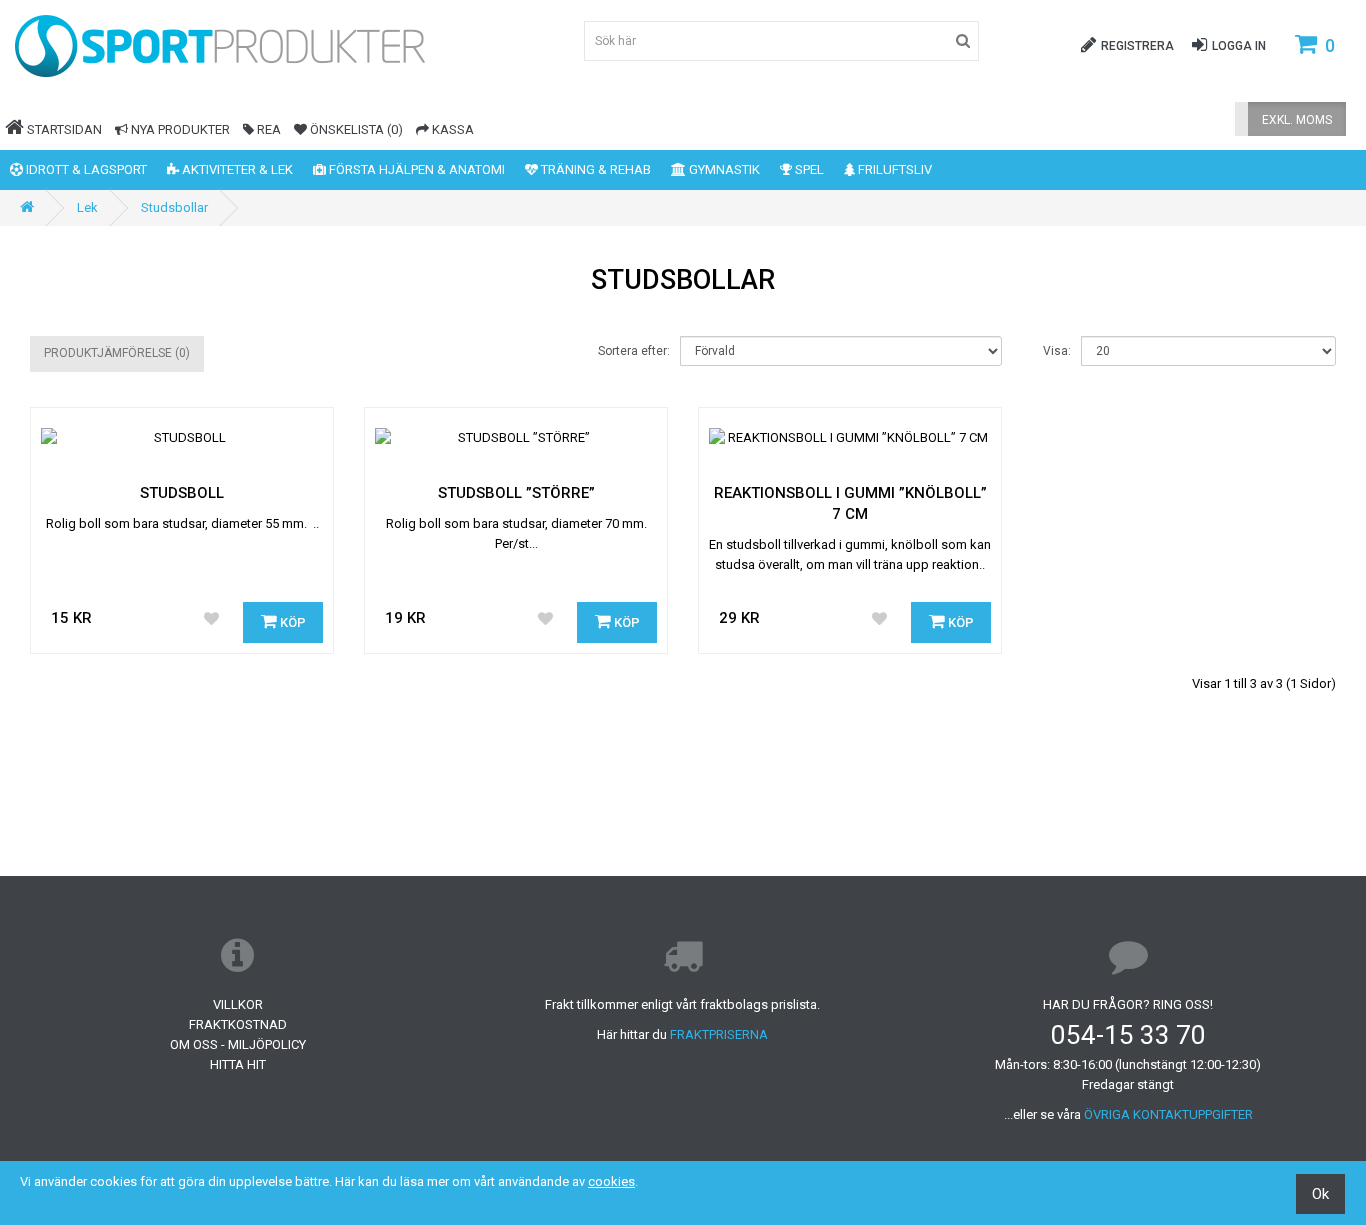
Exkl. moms (1297, 120)
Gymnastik (723, 169)
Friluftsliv (893, 169)
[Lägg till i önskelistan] (211, 620)
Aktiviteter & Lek (236, 169)
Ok (1320, 1194)
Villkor (238, 1004)
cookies (611, 1181)
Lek (87, 207)
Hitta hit (238, 1064)
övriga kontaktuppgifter (1168, 1114)
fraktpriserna (719, 1034)
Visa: (1057, 351)
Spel (808, 169)
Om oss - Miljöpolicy (238, 1044)
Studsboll (182, 493)
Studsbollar (174, 207)
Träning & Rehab (594, 169)
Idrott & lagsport (85, 169)
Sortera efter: (634, 351)
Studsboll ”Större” (516, 493)
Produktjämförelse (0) (117, 353)
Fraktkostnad (238, 1024)
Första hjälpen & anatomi (415, 169)
